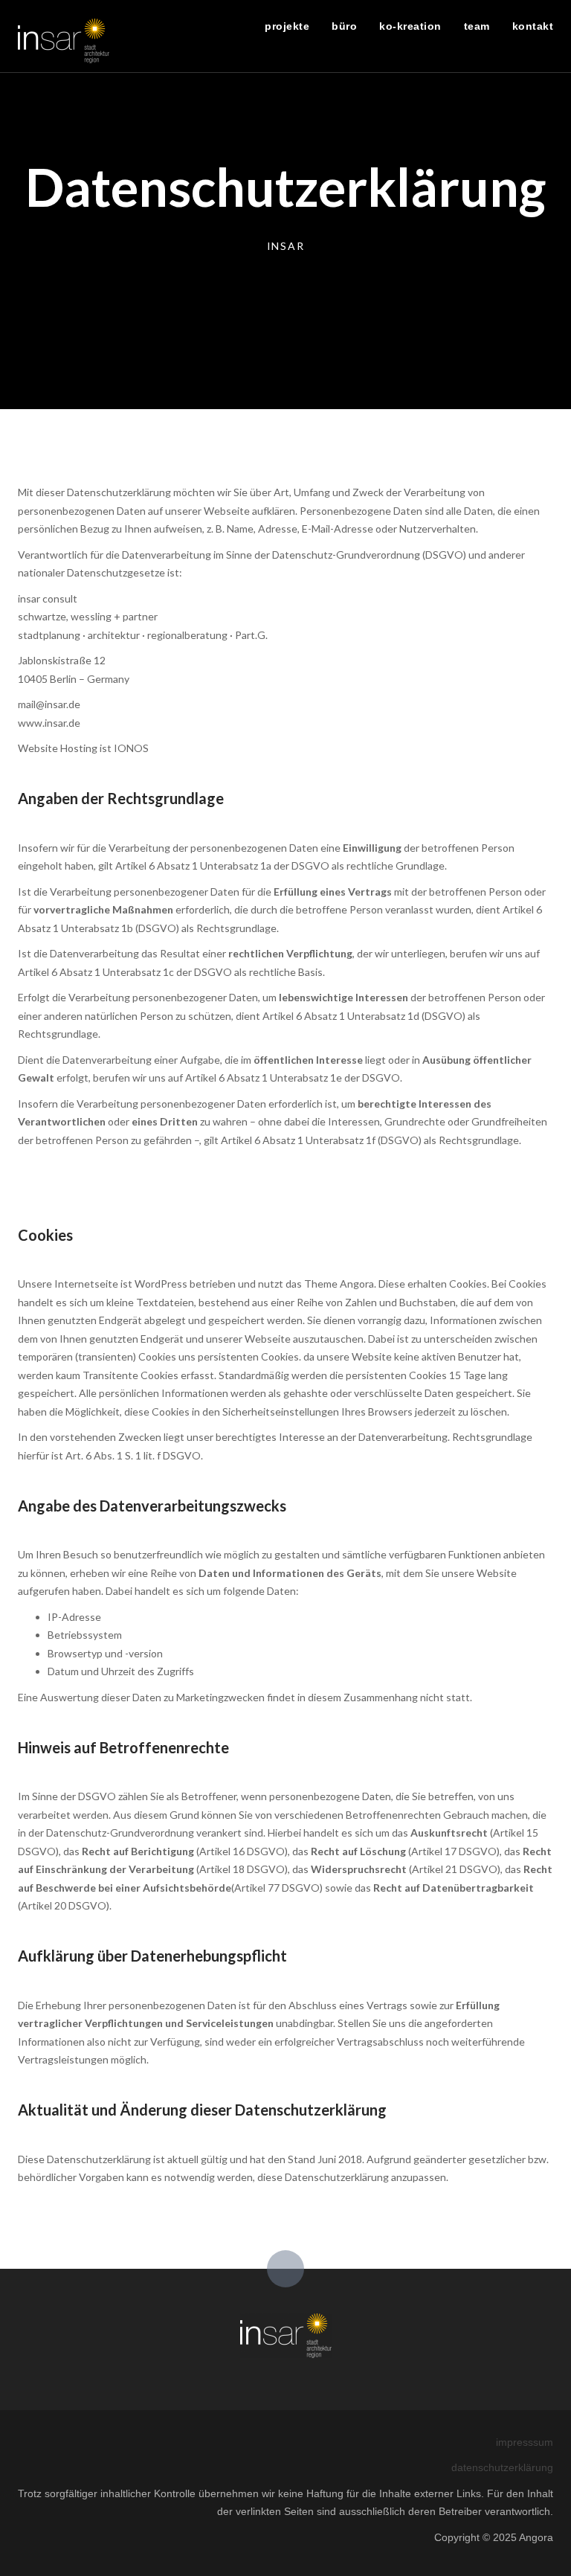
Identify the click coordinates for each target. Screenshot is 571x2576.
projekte (287, 26)
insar (286, 246)
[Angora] (286, 2334)
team (477, 26)
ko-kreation (410, 26)
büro (344, 26)
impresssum (525, 2442)
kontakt (533, 26)
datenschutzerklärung (502, 2467)
